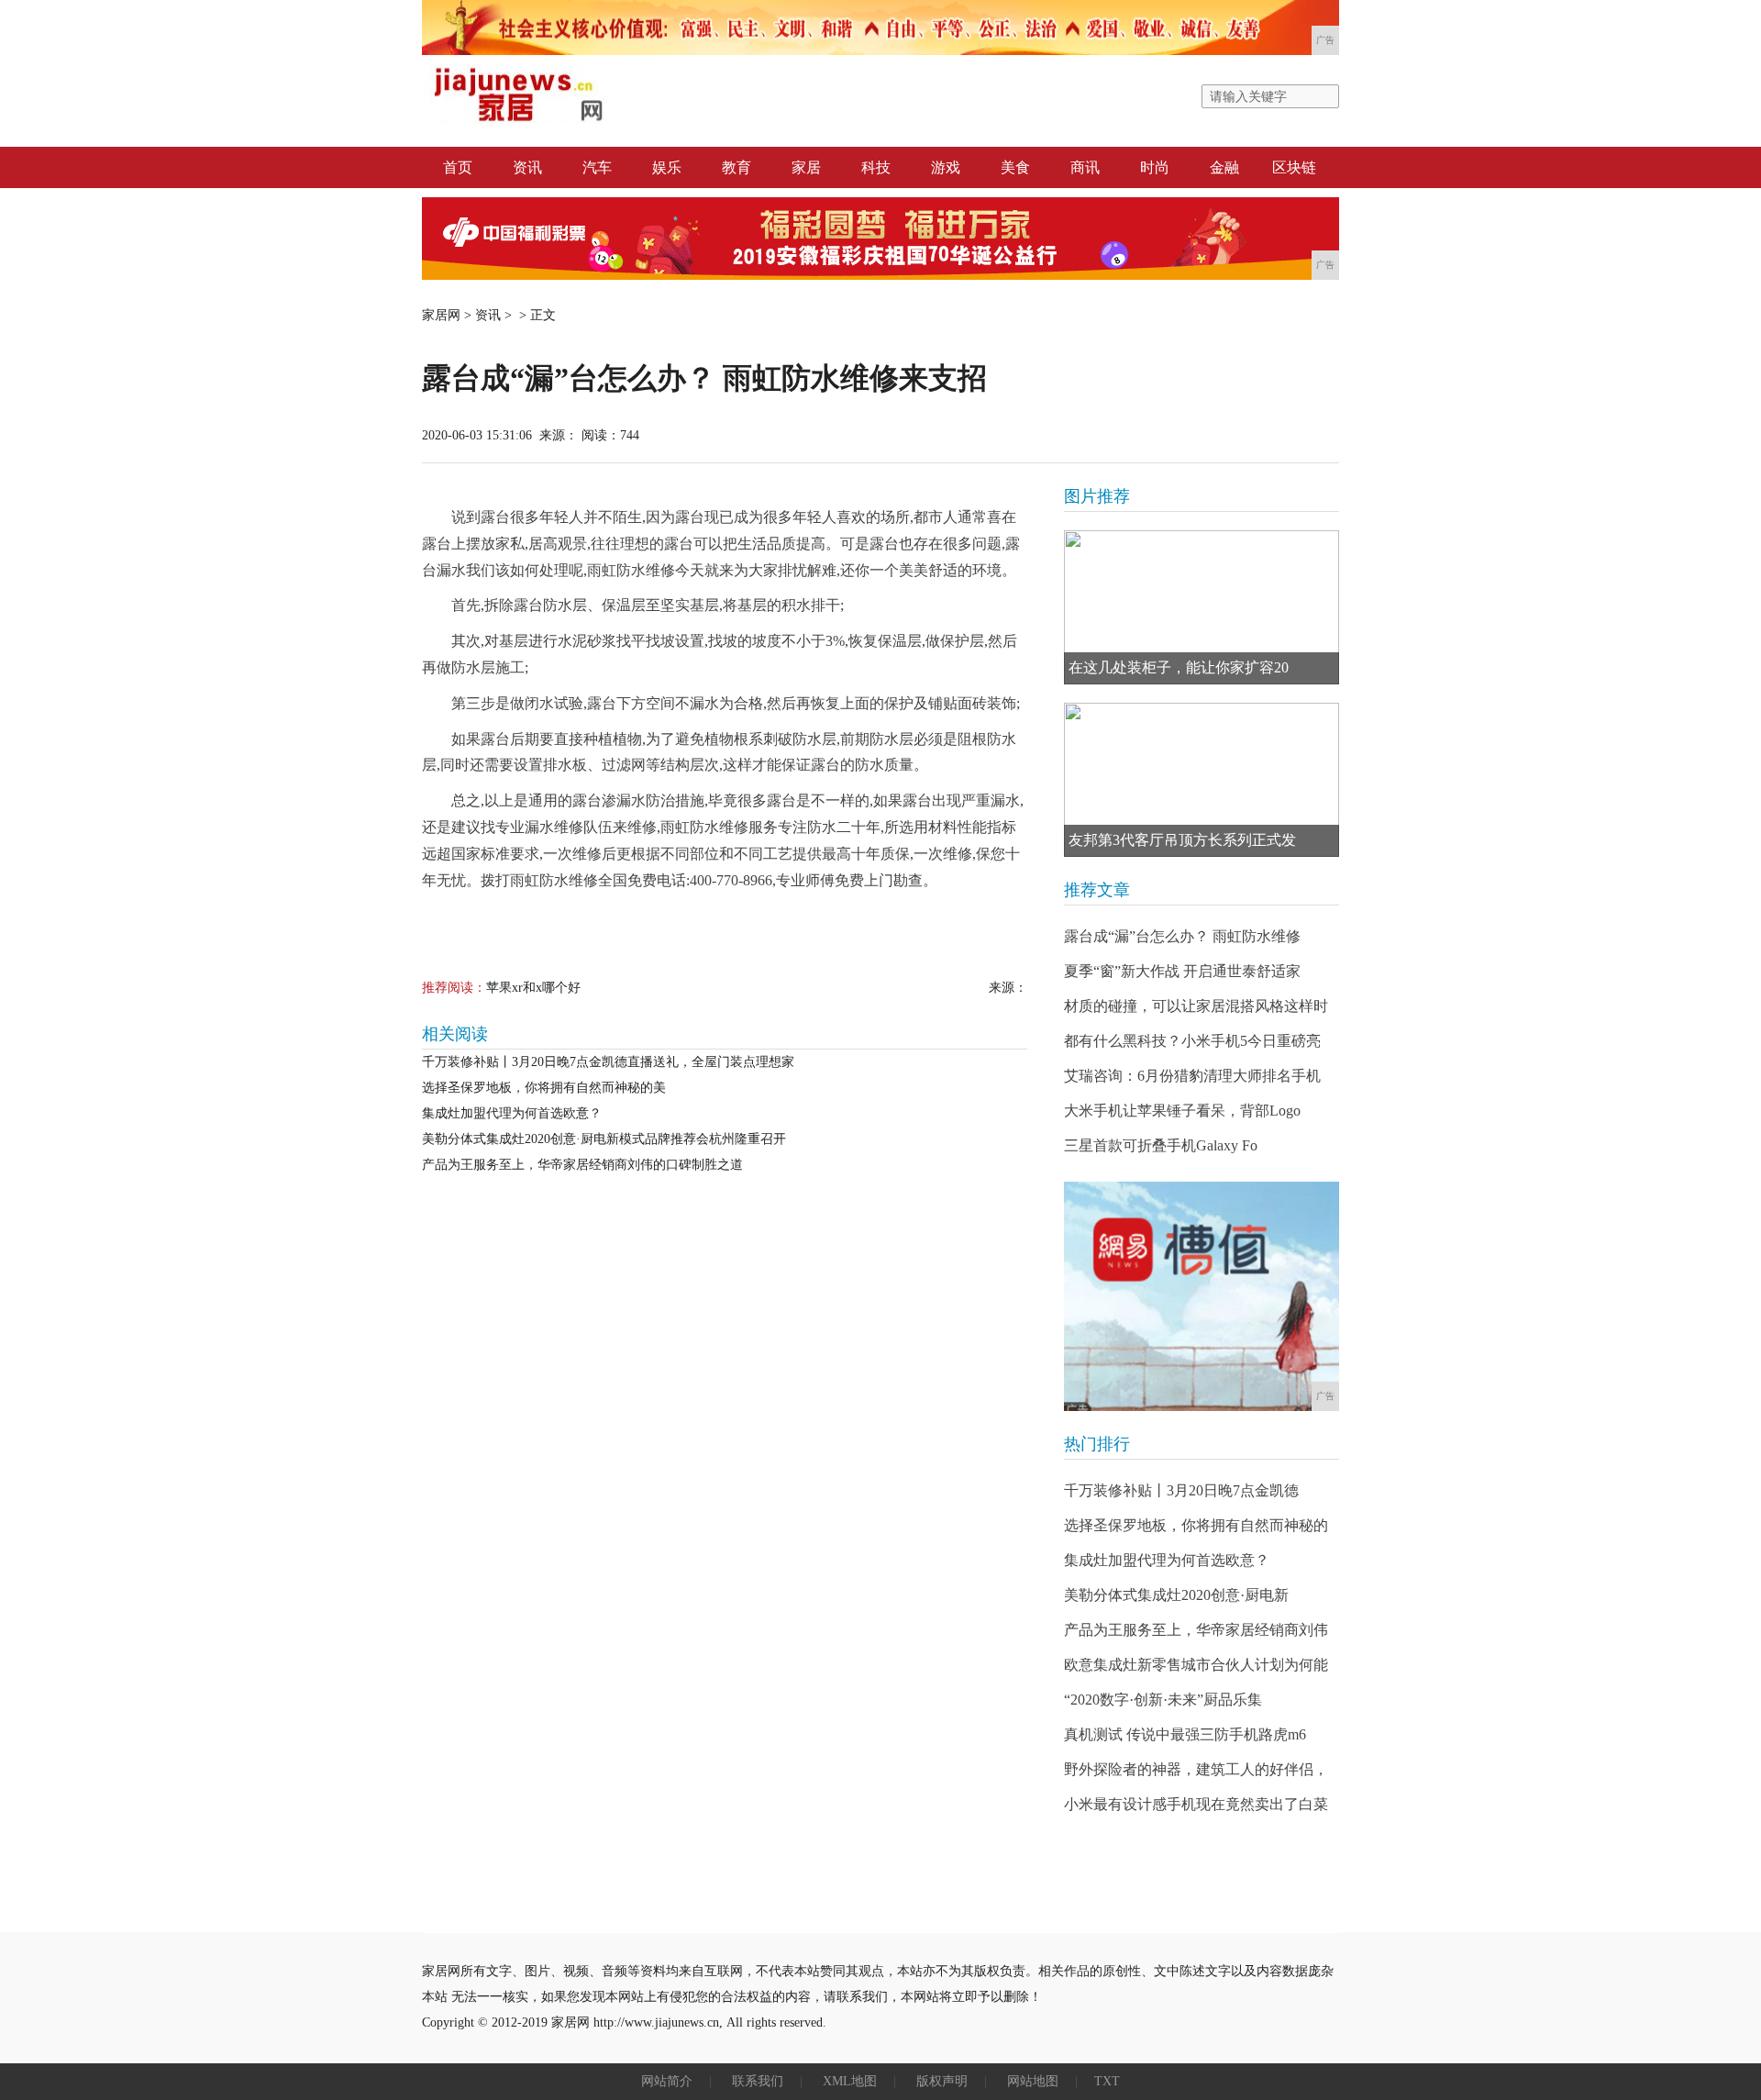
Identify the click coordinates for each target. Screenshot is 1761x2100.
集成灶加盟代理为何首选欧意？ (512, 1113)
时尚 (1155, 167)
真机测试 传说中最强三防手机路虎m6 (1185, 1734)
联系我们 (758, 2081)
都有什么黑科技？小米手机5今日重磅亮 (1192, 1041)
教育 (737, 167)
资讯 (527, 167)
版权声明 (942, 2081)
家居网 (441, 315)
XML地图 (850, 2081)
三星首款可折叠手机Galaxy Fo (1161, 1145)
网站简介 (667, 2081)
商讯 (1085, 167)
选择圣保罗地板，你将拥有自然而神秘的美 (544, 1088)
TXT (1107, 2081)
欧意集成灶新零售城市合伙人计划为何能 (1196, 1665)
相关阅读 (455, 1034)
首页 (458, 167)
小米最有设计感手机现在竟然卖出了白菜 (1196, 1804)
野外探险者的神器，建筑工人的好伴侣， (1196, 1769)
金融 (1224, 167)
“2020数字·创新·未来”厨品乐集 (1163, 1700)
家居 (806, 167)
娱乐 (667, 167)
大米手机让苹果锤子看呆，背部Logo (1182, 1111)
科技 (876, 167)
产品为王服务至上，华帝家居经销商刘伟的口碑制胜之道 (582, 1165)
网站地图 (1033, 2081)
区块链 (1294, 167)
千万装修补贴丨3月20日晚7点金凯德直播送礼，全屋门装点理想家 (608, 1062)
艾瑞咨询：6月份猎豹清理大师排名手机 (1192, 1076)
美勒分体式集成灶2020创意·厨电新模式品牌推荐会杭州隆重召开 (604, 1139)
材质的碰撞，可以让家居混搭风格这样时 (1196, 1006)
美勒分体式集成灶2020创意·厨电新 (1176, 1595)
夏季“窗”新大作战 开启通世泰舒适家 (1182, 971)
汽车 (597, 167)
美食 (1015, 167)
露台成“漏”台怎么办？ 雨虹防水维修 (1182, 936)
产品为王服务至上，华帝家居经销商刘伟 (1196, 1630)
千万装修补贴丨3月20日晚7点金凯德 (1181, 1490)
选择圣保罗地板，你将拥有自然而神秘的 (1196, 1525)
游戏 (946, 167)
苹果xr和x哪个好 (533, 988)
